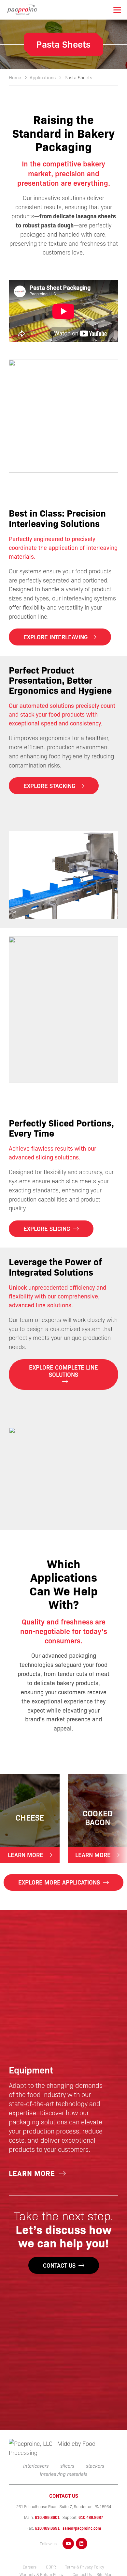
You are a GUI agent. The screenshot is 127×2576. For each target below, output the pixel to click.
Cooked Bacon (30, 1817)
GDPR (51, 2567)
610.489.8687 (91, 2517)
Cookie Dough (97, 1817)
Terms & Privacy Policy (85, 2567)
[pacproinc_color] (22, 10)
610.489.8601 (47, 2517)
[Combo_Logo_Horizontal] (63, 2448)
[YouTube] (68, 2544)
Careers (30, 2567)
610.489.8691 (47, 2528)
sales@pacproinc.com (82, 2528)
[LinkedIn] (82, 2544)
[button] (117, 10)
